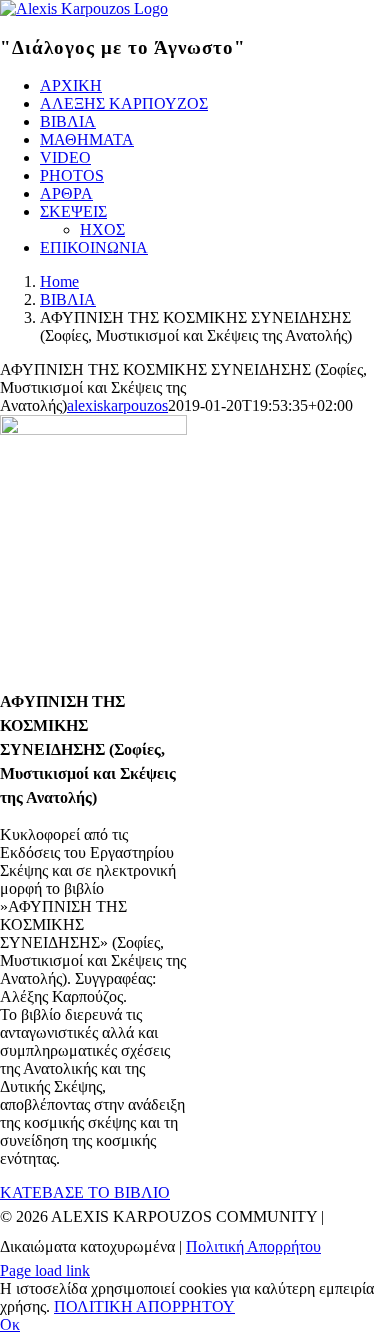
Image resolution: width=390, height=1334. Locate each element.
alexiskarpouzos (117, 405)
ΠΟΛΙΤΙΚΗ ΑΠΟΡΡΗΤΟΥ (144, 1306)
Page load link (45, 1270)
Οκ (10, 1324)
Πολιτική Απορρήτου (253, 1246)
